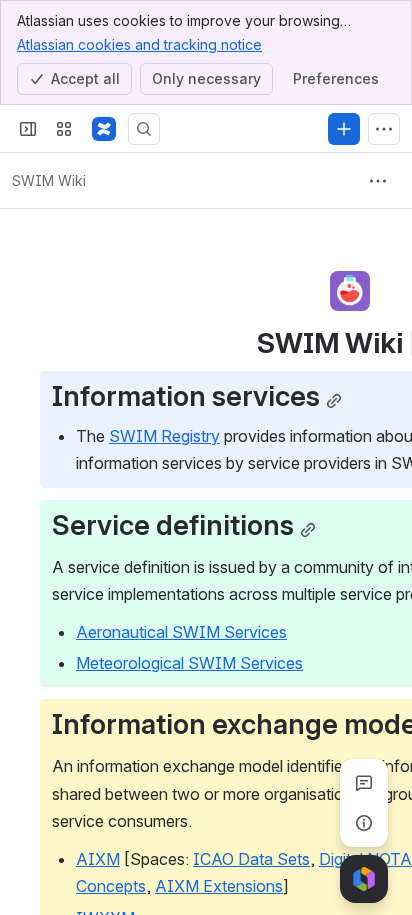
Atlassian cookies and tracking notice (139, 44)
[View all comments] (364, 783)
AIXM (98, 859)
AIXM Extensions (219, 886)
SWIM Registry (164, 436)
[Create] (344, 129)
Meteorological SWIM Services (189, 663)
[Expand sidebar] (28, 129)
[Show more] (384, 129)
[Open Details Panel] (364, 823)
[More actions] (378, 181)
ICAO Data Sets (251, 859)
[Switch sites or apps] (64, 129)
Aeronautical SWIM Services (181, 632)
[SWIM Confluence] (104, 129)
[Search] (144, 129)
